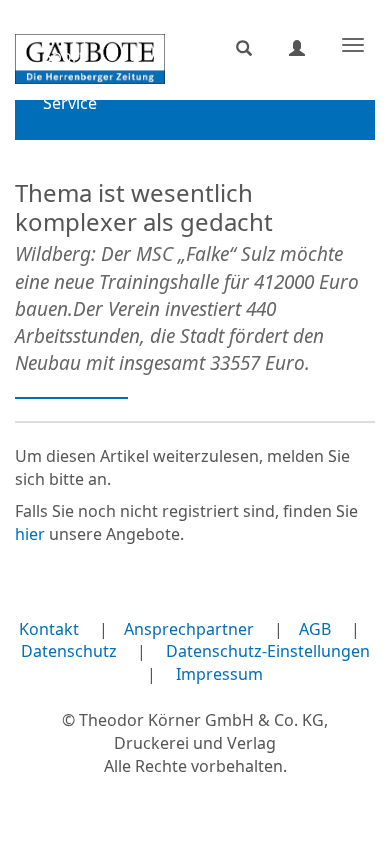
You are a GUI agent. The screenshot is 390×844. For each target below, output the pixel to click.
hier (30, 534)
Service (70, 103)
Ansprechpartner (189, 629)
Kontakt (49, 629)
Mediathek (83, 150)
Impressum (219, 674)
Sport (64, 56)
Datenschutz (69, 651)
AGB (315, 629)
